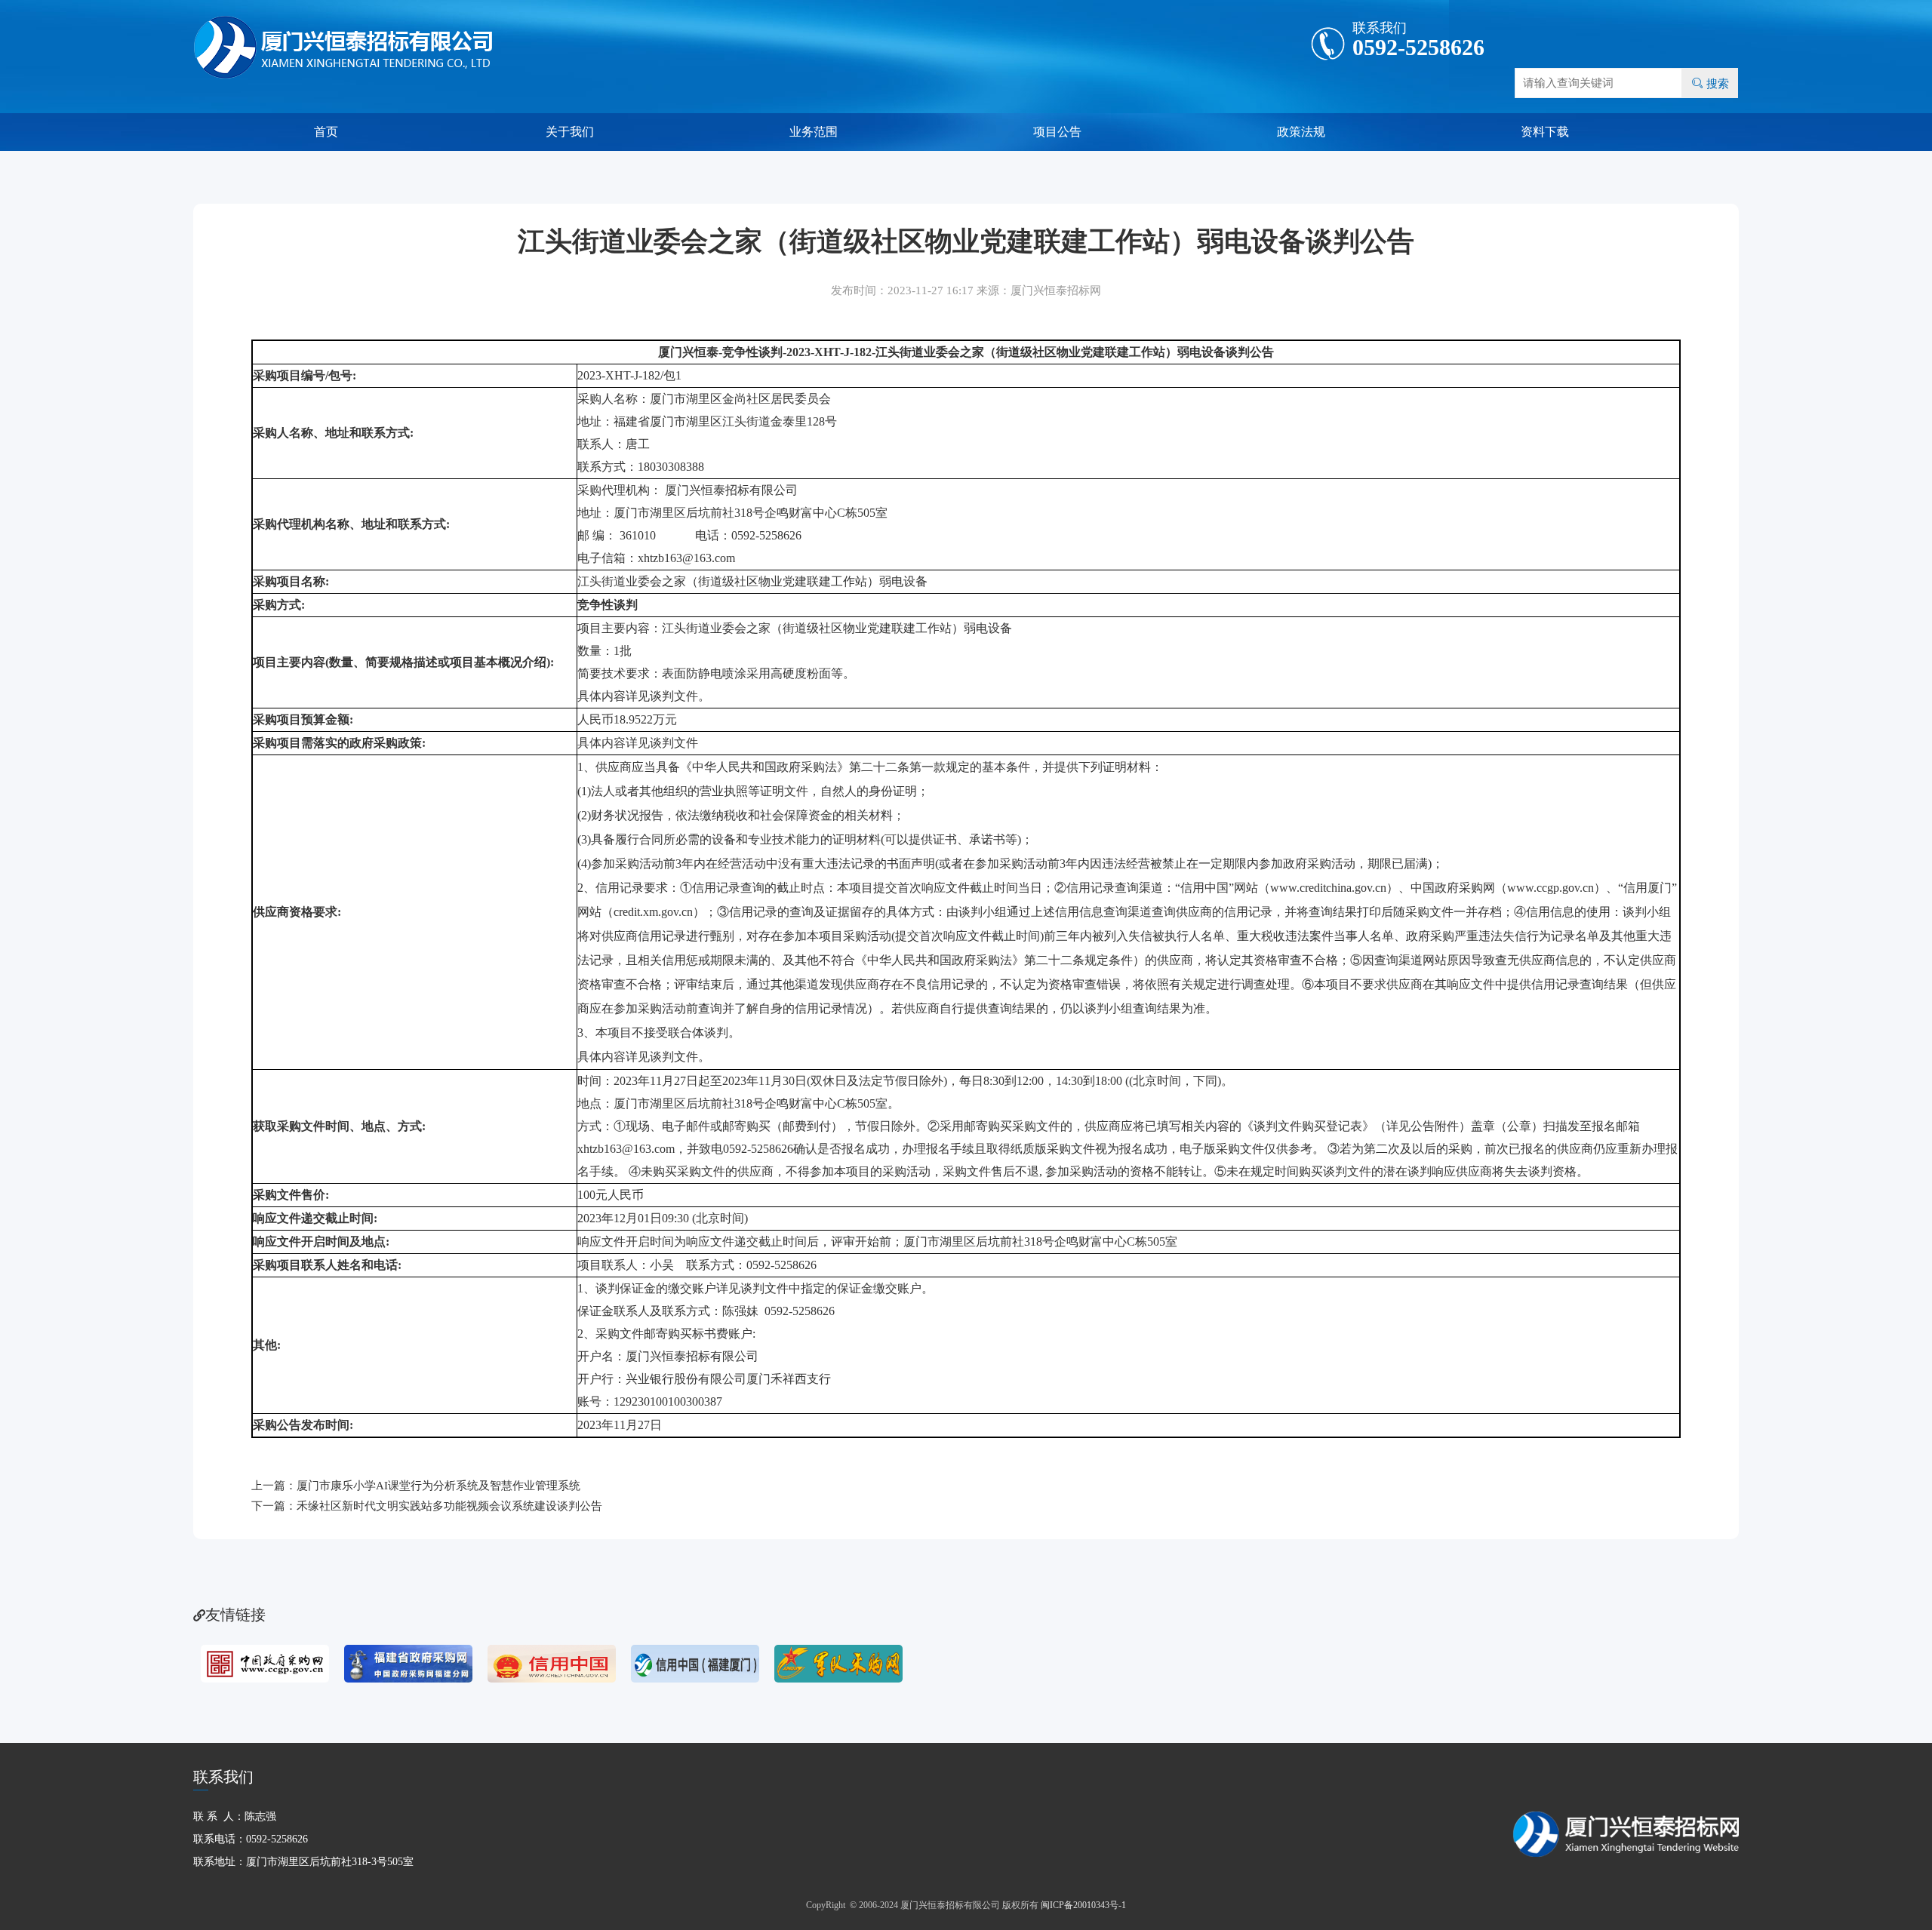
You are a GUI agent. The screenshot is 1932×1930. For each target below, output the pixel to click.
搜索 (1710, 83)
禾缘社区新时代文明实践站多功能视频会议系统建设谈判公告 (449, 1506)
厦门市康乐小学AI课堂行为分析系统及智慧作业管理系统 (438, 1486)
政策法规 (1301, 132)
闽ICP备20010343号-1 (1083, 1905)
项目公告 (1057, 132)
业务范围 (814, 132)
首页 (326, 132)
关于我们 (570, 132)
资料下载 (1545, 132)
